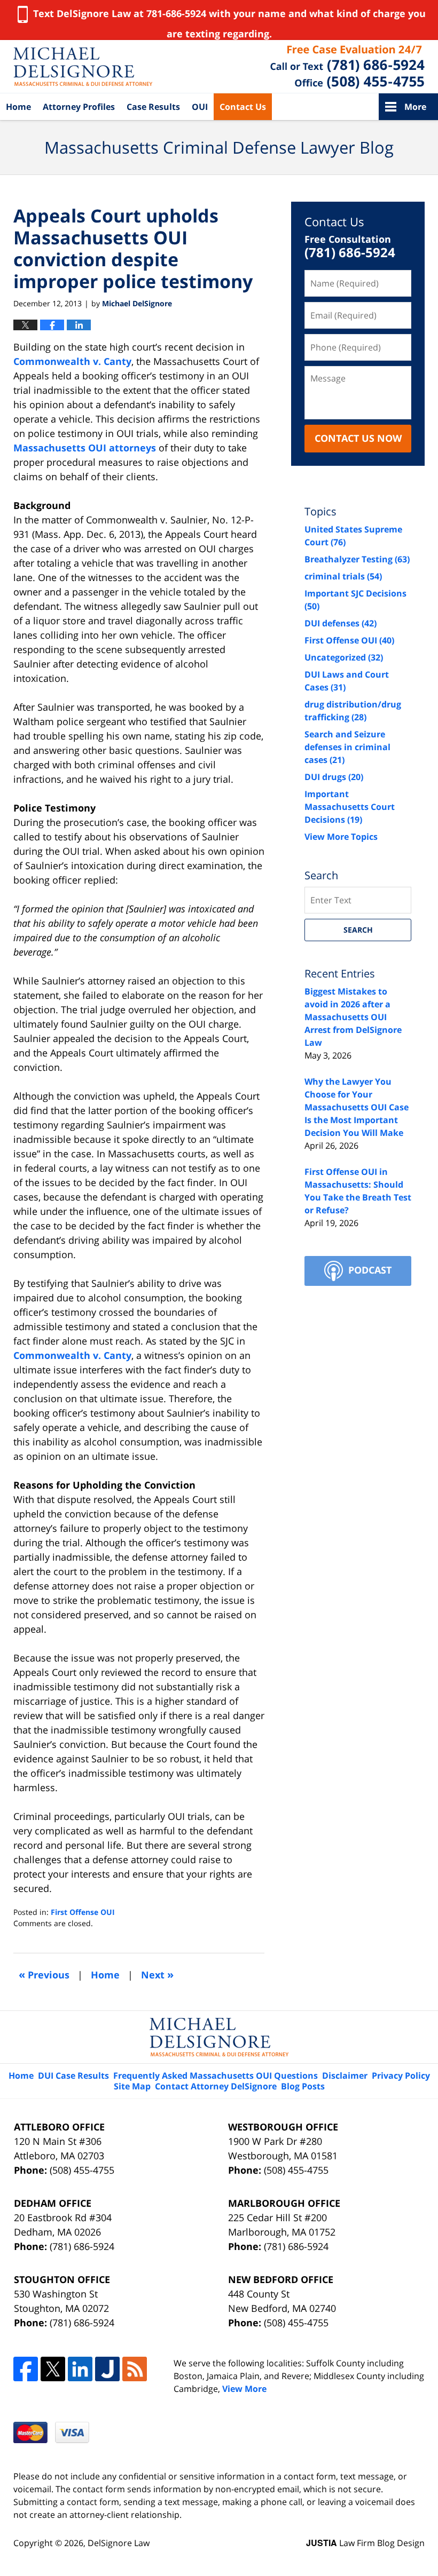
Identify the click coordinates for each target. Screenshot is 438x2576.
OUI (200, 107)
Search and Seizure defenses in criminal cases (347, 747)
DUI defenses (341, 623)
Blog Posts (303, 2086)
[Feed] (135, 2369)
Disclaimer (345, 2076)
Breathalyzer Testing (357, 559)
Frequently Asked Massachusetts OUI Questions (216, 2076)
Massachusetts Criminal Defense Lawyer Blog (83, 67)
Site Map (132, 2086)
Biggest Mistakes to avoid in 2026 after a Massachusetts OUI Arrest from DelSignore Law (353, 1017)
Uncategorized (344, 657)
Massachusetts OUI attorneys (85, 448)
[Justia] (107, 2369)
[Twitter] (53, 2369)
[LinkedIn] (80, 2369)
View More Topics (341, 837)
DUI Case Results (73, 2076)
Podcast (370, 1270)
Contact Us (243, 107)
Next (157, 1974)
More (415, 107)
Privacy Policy (401, 2076)
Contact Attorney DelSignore (216, 2086)
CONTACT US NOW (358, 438)
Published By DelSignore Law (347, 67)
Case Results (153, 107)
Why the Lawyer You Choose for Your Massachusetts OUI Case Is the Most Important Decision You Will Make (357, 1107)
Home (18, 107)
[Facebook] (26, 2369)
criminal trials (343, 576)
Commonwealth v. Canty (72, 361)
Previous (44, 1974)
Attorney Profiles (79, 107)
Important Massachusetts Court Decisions (350, 807)
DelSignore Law (119, 2543)
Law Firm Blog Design (365, 2543)
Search (358, 930)
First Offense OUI (83, 1912)
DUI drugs (334, 777)
